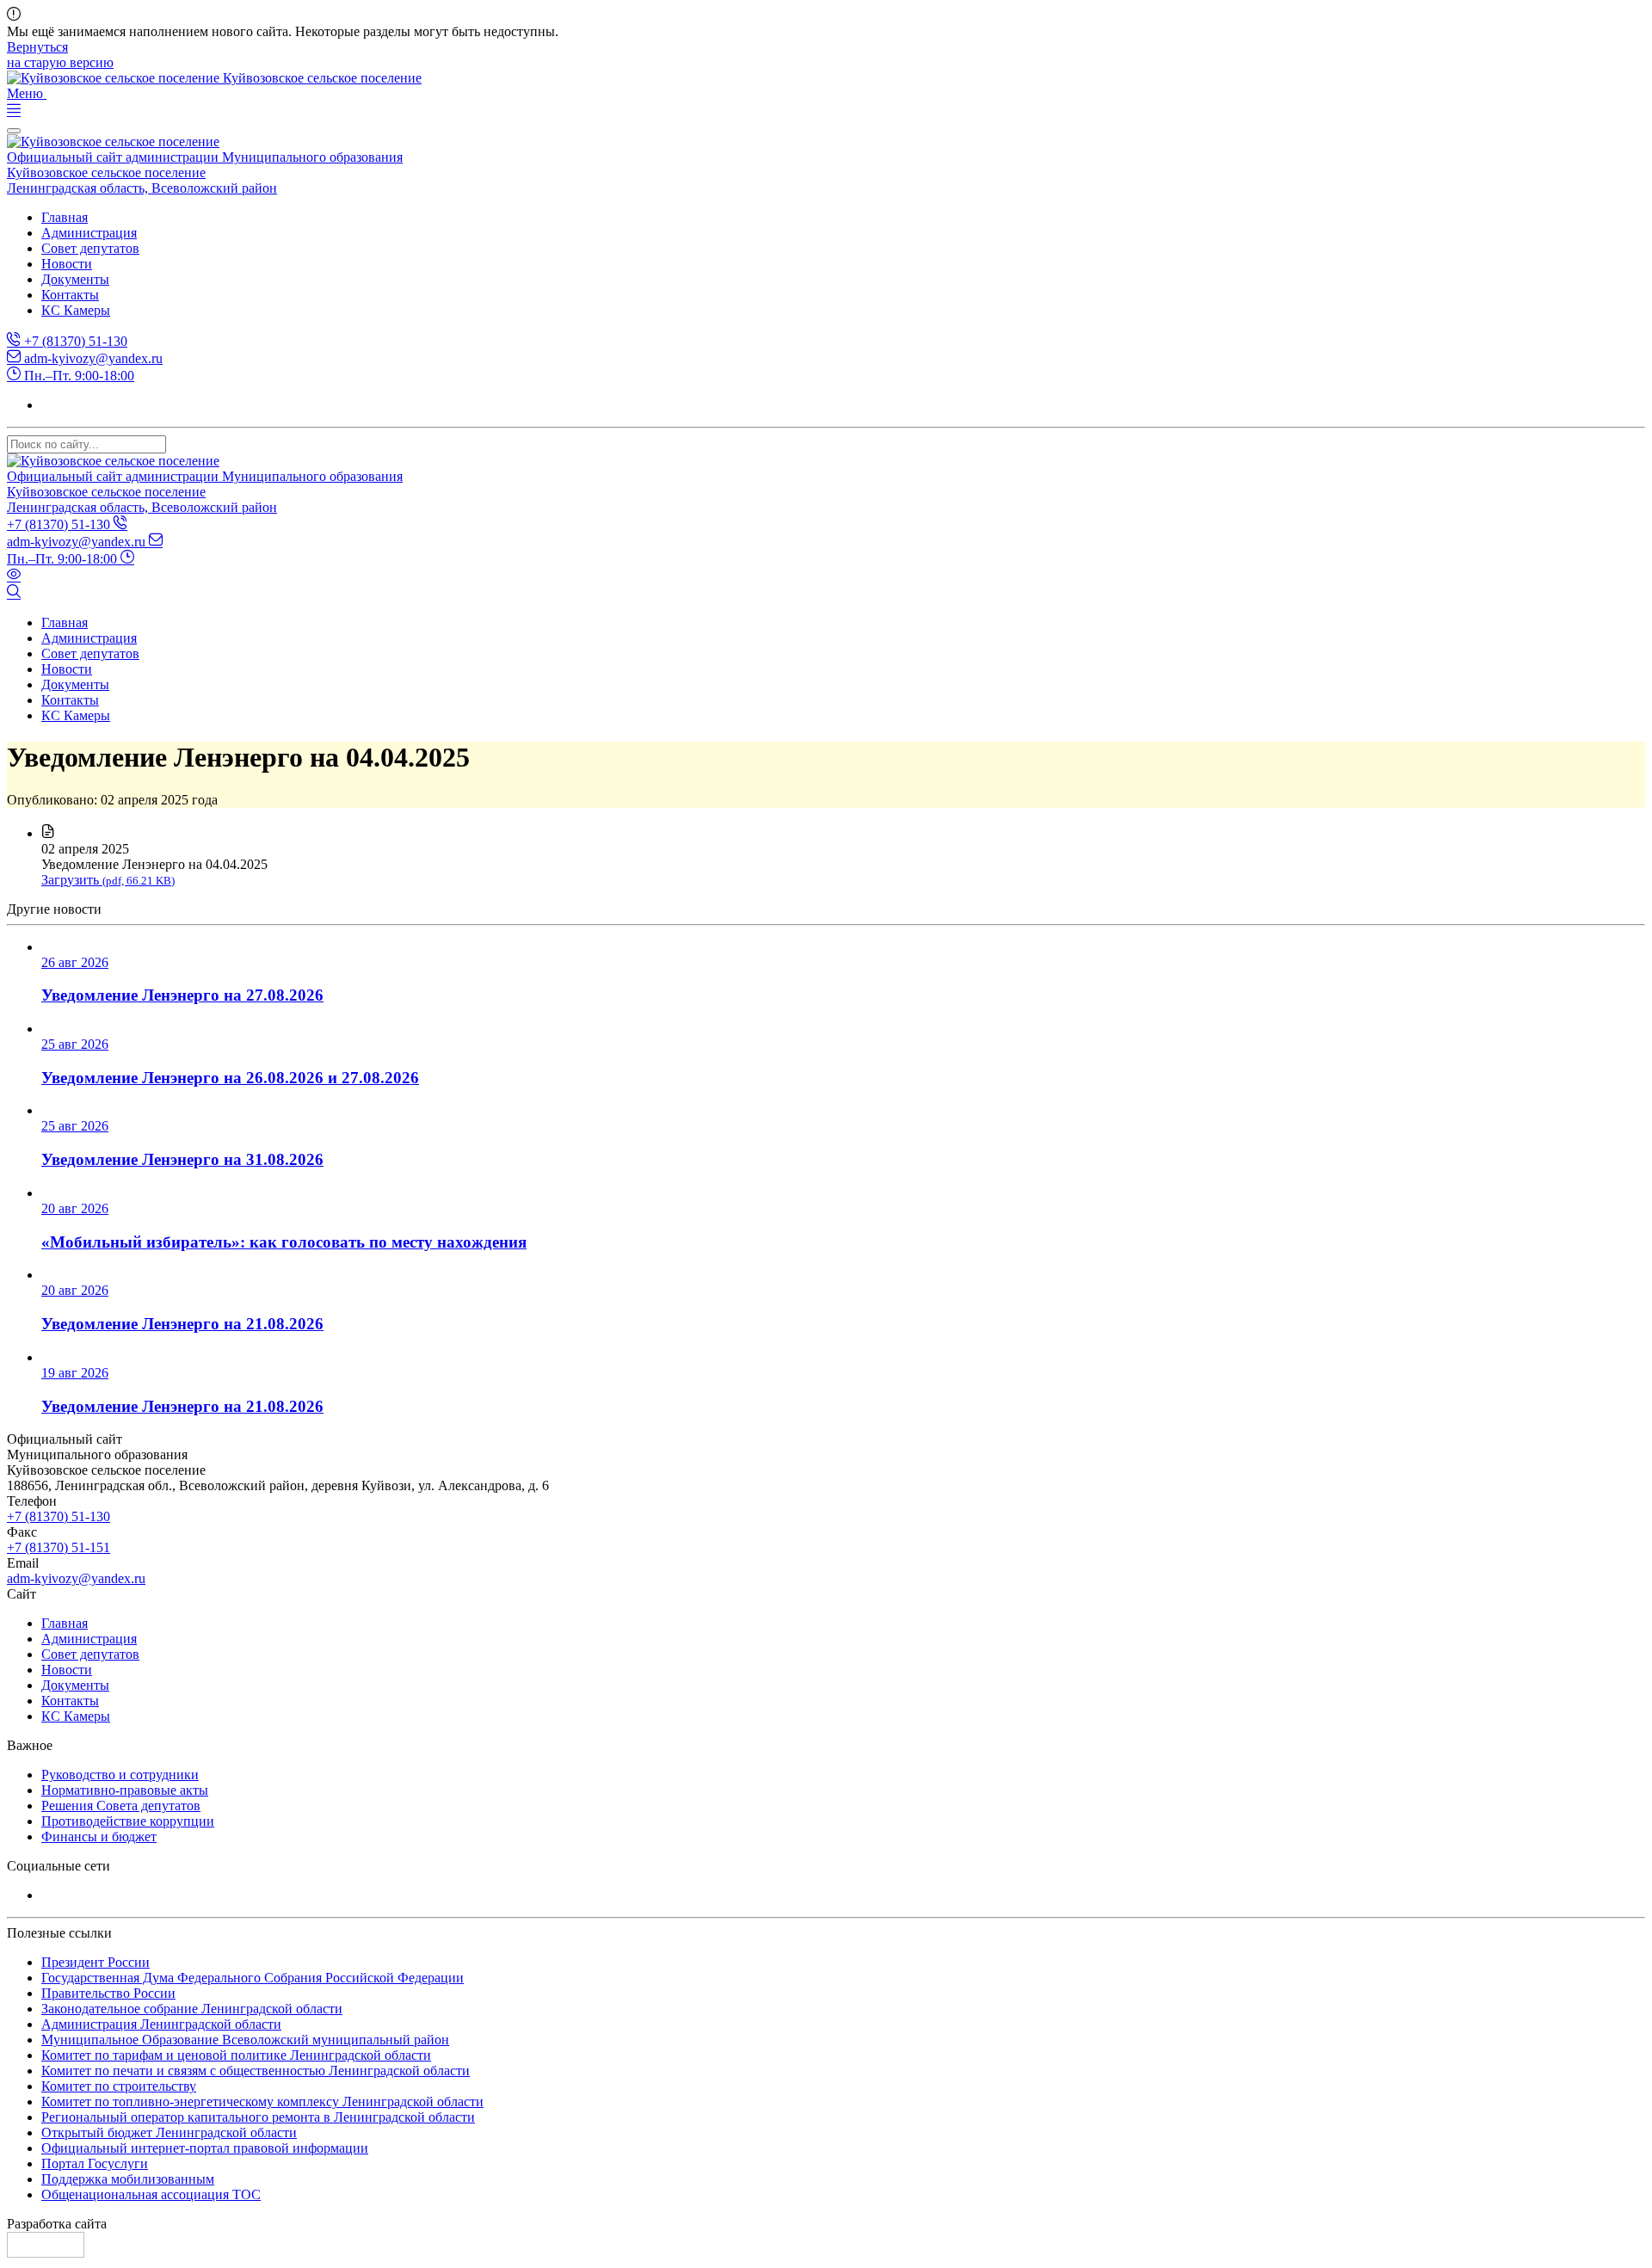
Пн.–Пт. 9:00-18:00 (77, 376)
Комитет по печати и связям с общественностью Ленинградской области (256, 2071)
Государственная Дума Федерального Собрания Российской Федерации (253, 1978)
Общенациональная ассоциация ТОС (151, 2194)
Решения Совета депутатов (121, 1806)
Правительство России (108, 1993)
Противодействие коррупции (128, 1821)
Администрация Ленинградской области (161, 2024)
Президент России (96, 1962)
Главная (65, 217)
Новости (67, 264)
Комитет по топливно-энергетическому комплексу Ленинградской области (262, 2102)
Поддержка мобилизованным (128, 2179)
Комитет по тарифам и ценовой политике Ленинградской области (236, 2055)
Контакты (70, 295)
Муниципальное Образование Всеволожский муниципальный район (245, 2040)
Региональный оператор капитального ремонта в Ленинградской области (258, 2117)
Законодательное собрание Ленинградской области (192, 2009)
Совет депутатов (90, 248)
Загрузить (108, 880)
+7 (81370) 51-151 (59, 1547)
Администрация (89, 233)
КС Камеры (76, 310)
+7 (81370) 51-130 (74, 341)
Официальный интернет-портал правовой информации (205, 2148)
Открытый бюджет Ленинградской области (169, 2132)
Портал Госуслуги (95, 2163)
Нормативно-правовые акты (125, 1790)
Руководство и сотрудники (120, 1775)
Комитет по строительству (119, 2086)
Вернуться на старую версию (60, 55)
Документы (75, 279)
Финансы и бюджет (99, 1837)
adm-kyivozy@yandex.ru (92, 358)
